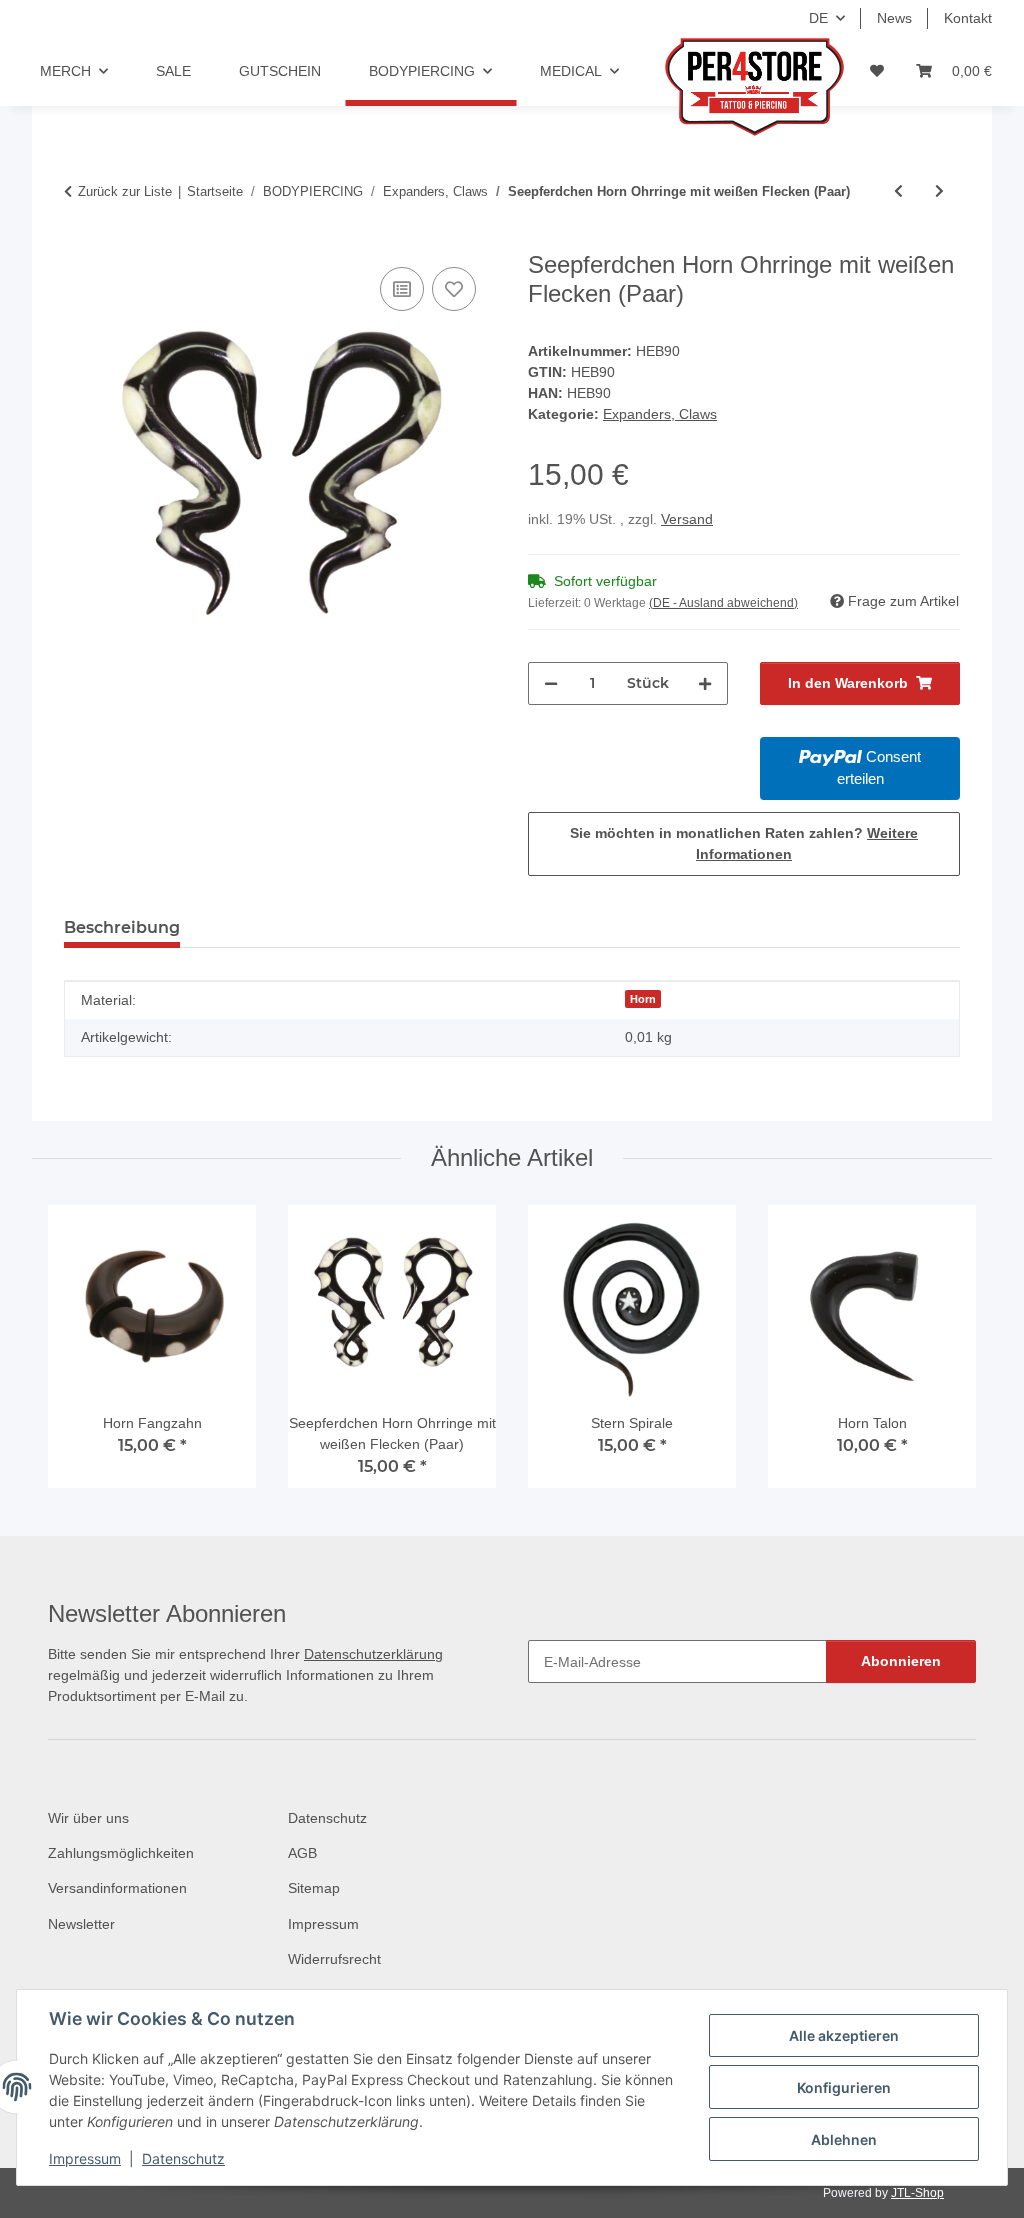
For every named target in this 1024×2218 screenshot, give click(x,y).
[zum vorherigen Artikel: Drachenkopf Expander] (898, 191)
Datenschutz (183, 2158)
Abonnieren (901, 1661)
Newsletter (81, 1924)
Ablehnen (844, 2139)
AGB (302, 1853)
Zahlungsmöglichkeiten (121, 1853)
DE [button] (818, 18)
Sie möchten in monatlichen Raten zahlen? (744, 843)
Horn (643, 999)
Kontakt (968, 18)
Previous (81, 1354)
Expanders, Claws (660, 414)
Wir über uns (88, 1818)
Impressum (85, 2158)
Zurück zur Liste (125, 191)
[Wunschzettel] (877, 71)
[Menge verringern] (551, 683)
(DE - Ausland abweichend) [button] (723, 603)
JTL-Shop (917, 2193)
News (894, 18)
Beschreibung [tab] (122, 927)
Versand (687, 519)
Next (943, 1354)
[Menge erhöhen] (705, 683)
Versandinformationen (117, 1888)
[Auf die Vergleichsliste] (402, 289)
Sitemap (314, 1888)
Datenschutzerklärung (373, 1654)
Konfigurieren (844, 2087)
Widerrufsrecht (334, 1959)
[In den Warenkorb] (80, 240)
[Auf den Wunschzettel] (454, 289)
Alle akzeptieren (844, 2035)
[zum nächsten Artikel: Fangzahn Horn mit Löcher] (939, 191)
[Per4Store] (709, 87)
